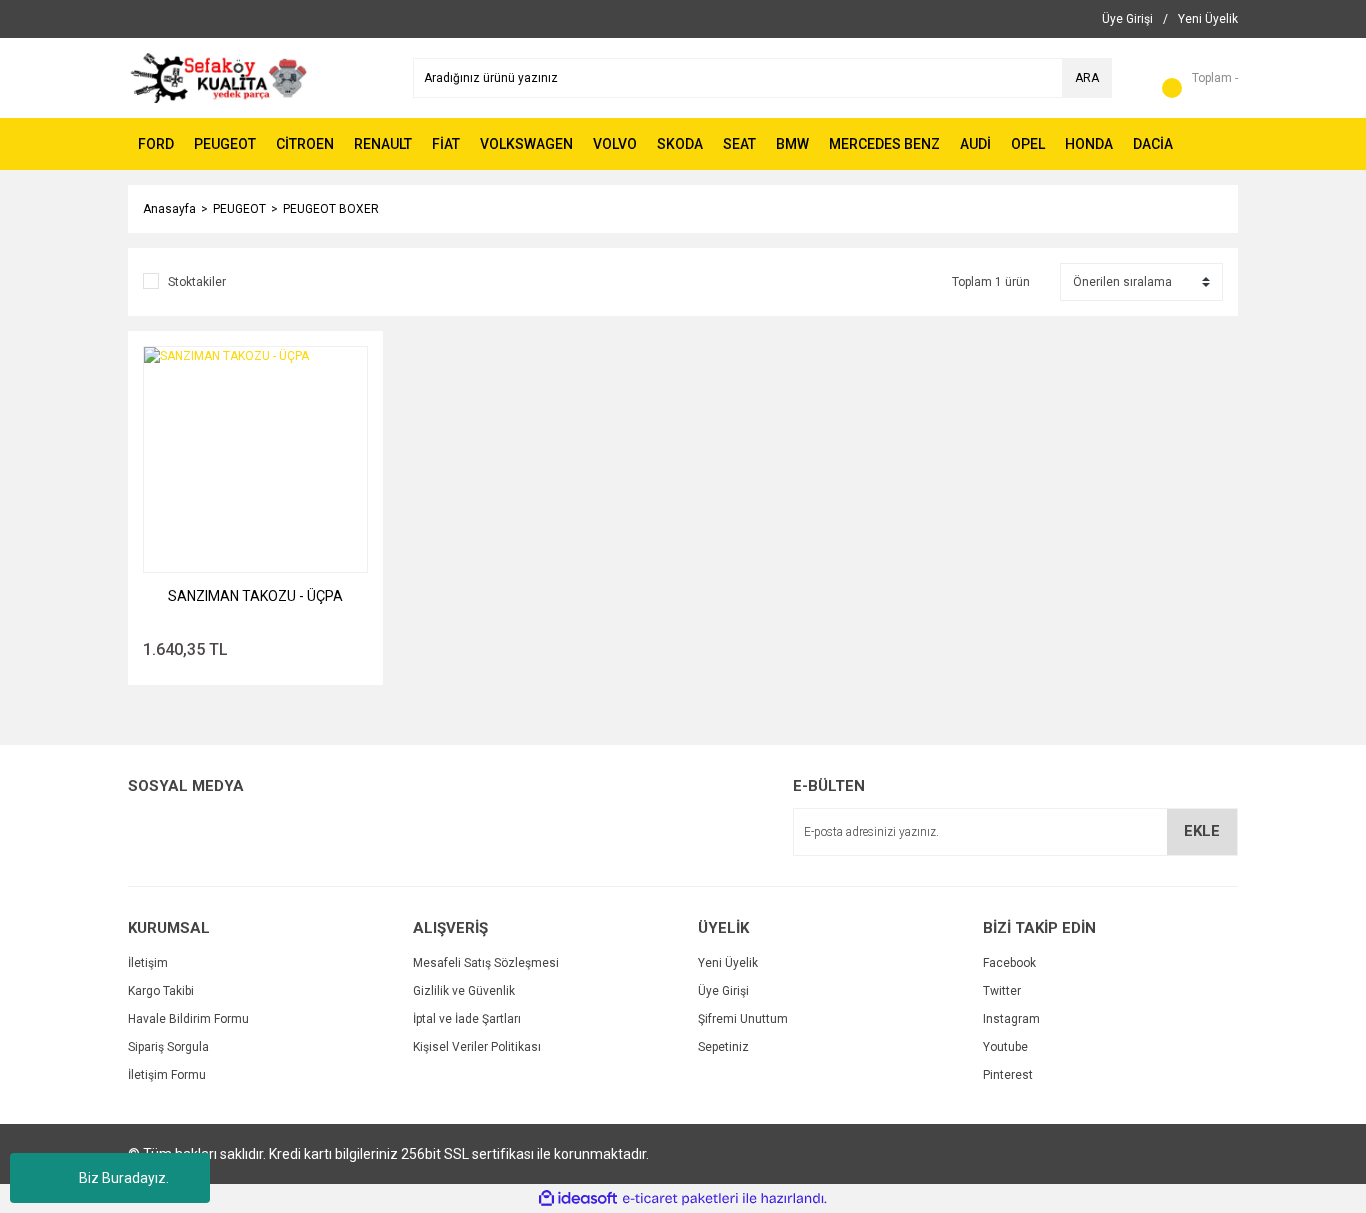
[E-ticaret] (680, 1199)
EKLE (1202, 831)
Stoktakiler (197, 282)
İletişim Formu (167, 1075)
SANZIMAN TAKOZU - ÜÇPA (255, 596)
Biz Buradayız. (124, 1178)
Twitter (1002, 991)
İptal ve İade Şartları (467, 1019)
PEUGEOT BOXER (331, 209)
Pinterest (1008, 1075)
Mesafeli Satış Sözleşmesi (486, 963)
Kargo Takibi (161, 991)
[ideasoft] (578, 1198)
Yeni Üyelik (728, 963)
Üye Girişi (723, 991)
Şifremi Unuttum (743, 1019)
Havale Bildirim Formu (188, 1019)
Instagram (1011, 1019)
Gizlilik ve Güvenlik (464, 991)
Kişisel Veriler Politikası (477, 1047)
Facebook (1009, 963)
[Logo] (218, 77)
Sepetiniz (723, 1047)
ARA (1087, 78)
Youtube (1005, 1047)
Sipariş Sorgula (168, 1047)
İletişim (148, 963)
